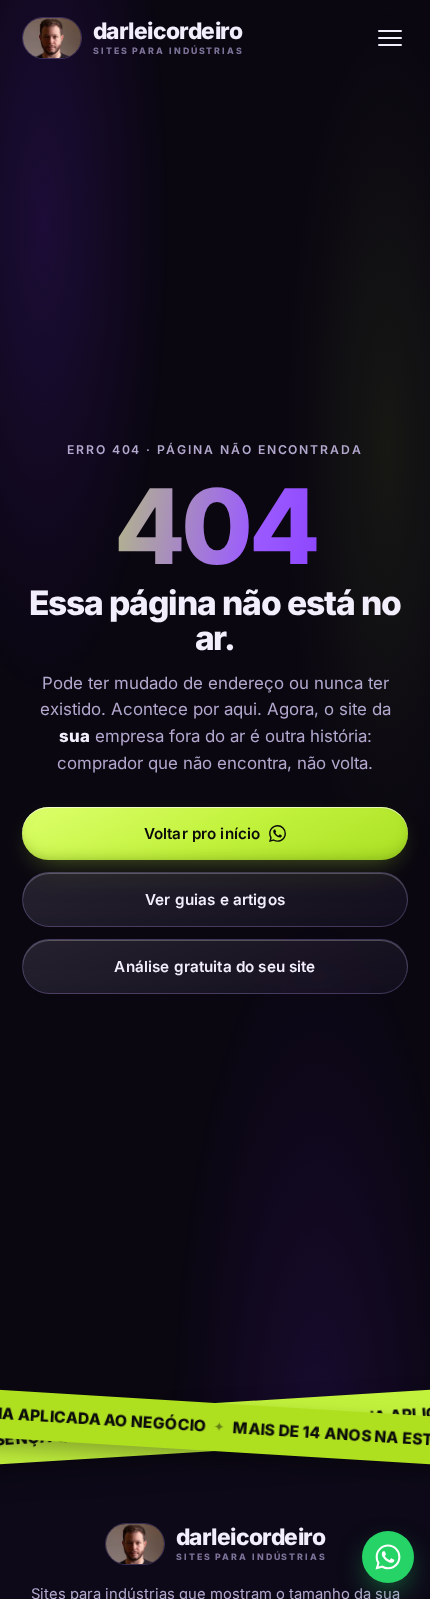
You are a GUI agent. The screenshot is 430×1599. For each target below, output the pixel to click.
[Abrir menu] (390, 38)
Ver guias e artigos (215, 899)
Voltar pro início (202, 833)
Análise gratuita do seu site (214, 966)
